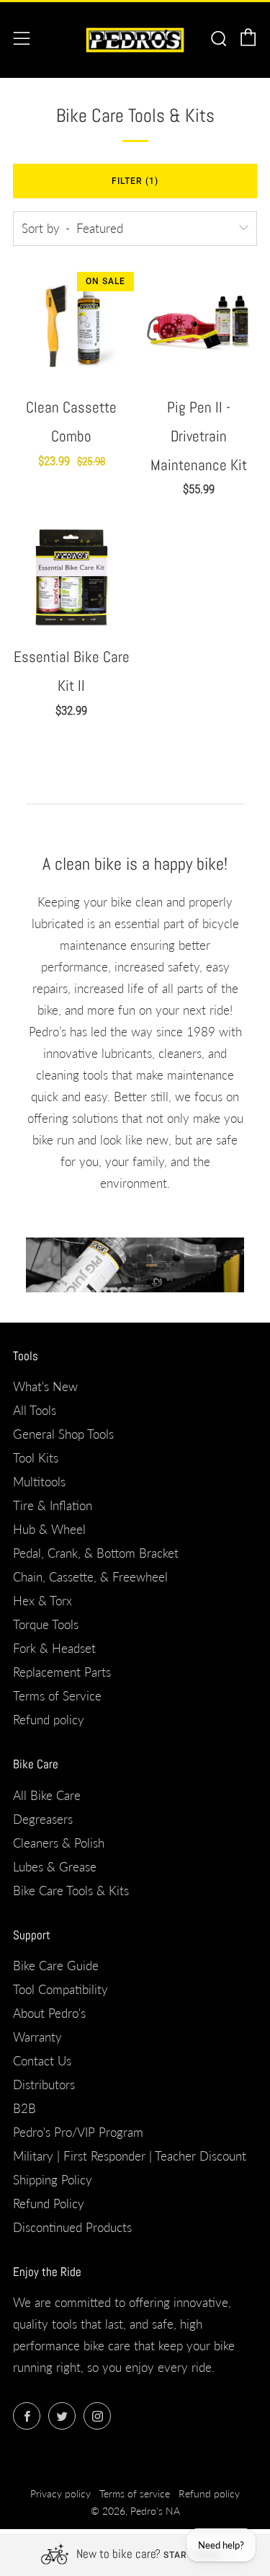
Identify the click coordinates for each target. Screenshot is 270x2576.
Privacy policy (60, 2494)
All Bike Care (47, 1795)
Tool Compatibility (60, 1989)
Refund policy (49, 1720)
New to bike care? (118, 2554)
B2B (24, 2108)
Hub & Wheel (49, 1529)
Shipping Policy (53, 2180)
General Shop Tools (63, 1434)
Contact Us (42, 2061)
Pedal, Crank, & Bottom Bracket (96, 1553)
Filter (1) (135, 181)
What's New (45, 1386)
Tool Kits (36, 1458)
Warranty (37, 2037)
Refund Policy (49, 2204)
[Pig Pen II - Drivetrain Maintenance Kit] (199, 326)
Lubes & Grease (55, 1867)
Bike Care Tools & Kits (71, 1891)
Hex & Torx (42, 1601)
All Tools (35, 1410)
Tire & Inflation (53, 1505)
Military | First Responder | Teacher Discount (130, 2156)
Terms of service (135, 2494)
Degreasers (43, 1819)
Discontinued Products (72, 2227)
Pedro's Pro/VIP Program (78, 2132)
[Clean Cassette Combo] (71, 326)
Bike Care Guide (56, 1966)
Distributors (44, 2085)
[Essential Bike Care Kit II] (71, 575)
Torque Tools (46, 1624)
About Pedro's (49, 2013)
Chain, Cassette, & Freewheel (90, 1577)
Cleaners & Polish (59, 1843)
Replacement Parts (62, 1672)
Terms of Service (57, 1696)
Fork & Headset (54, 1648)
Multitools (39, 1482)
